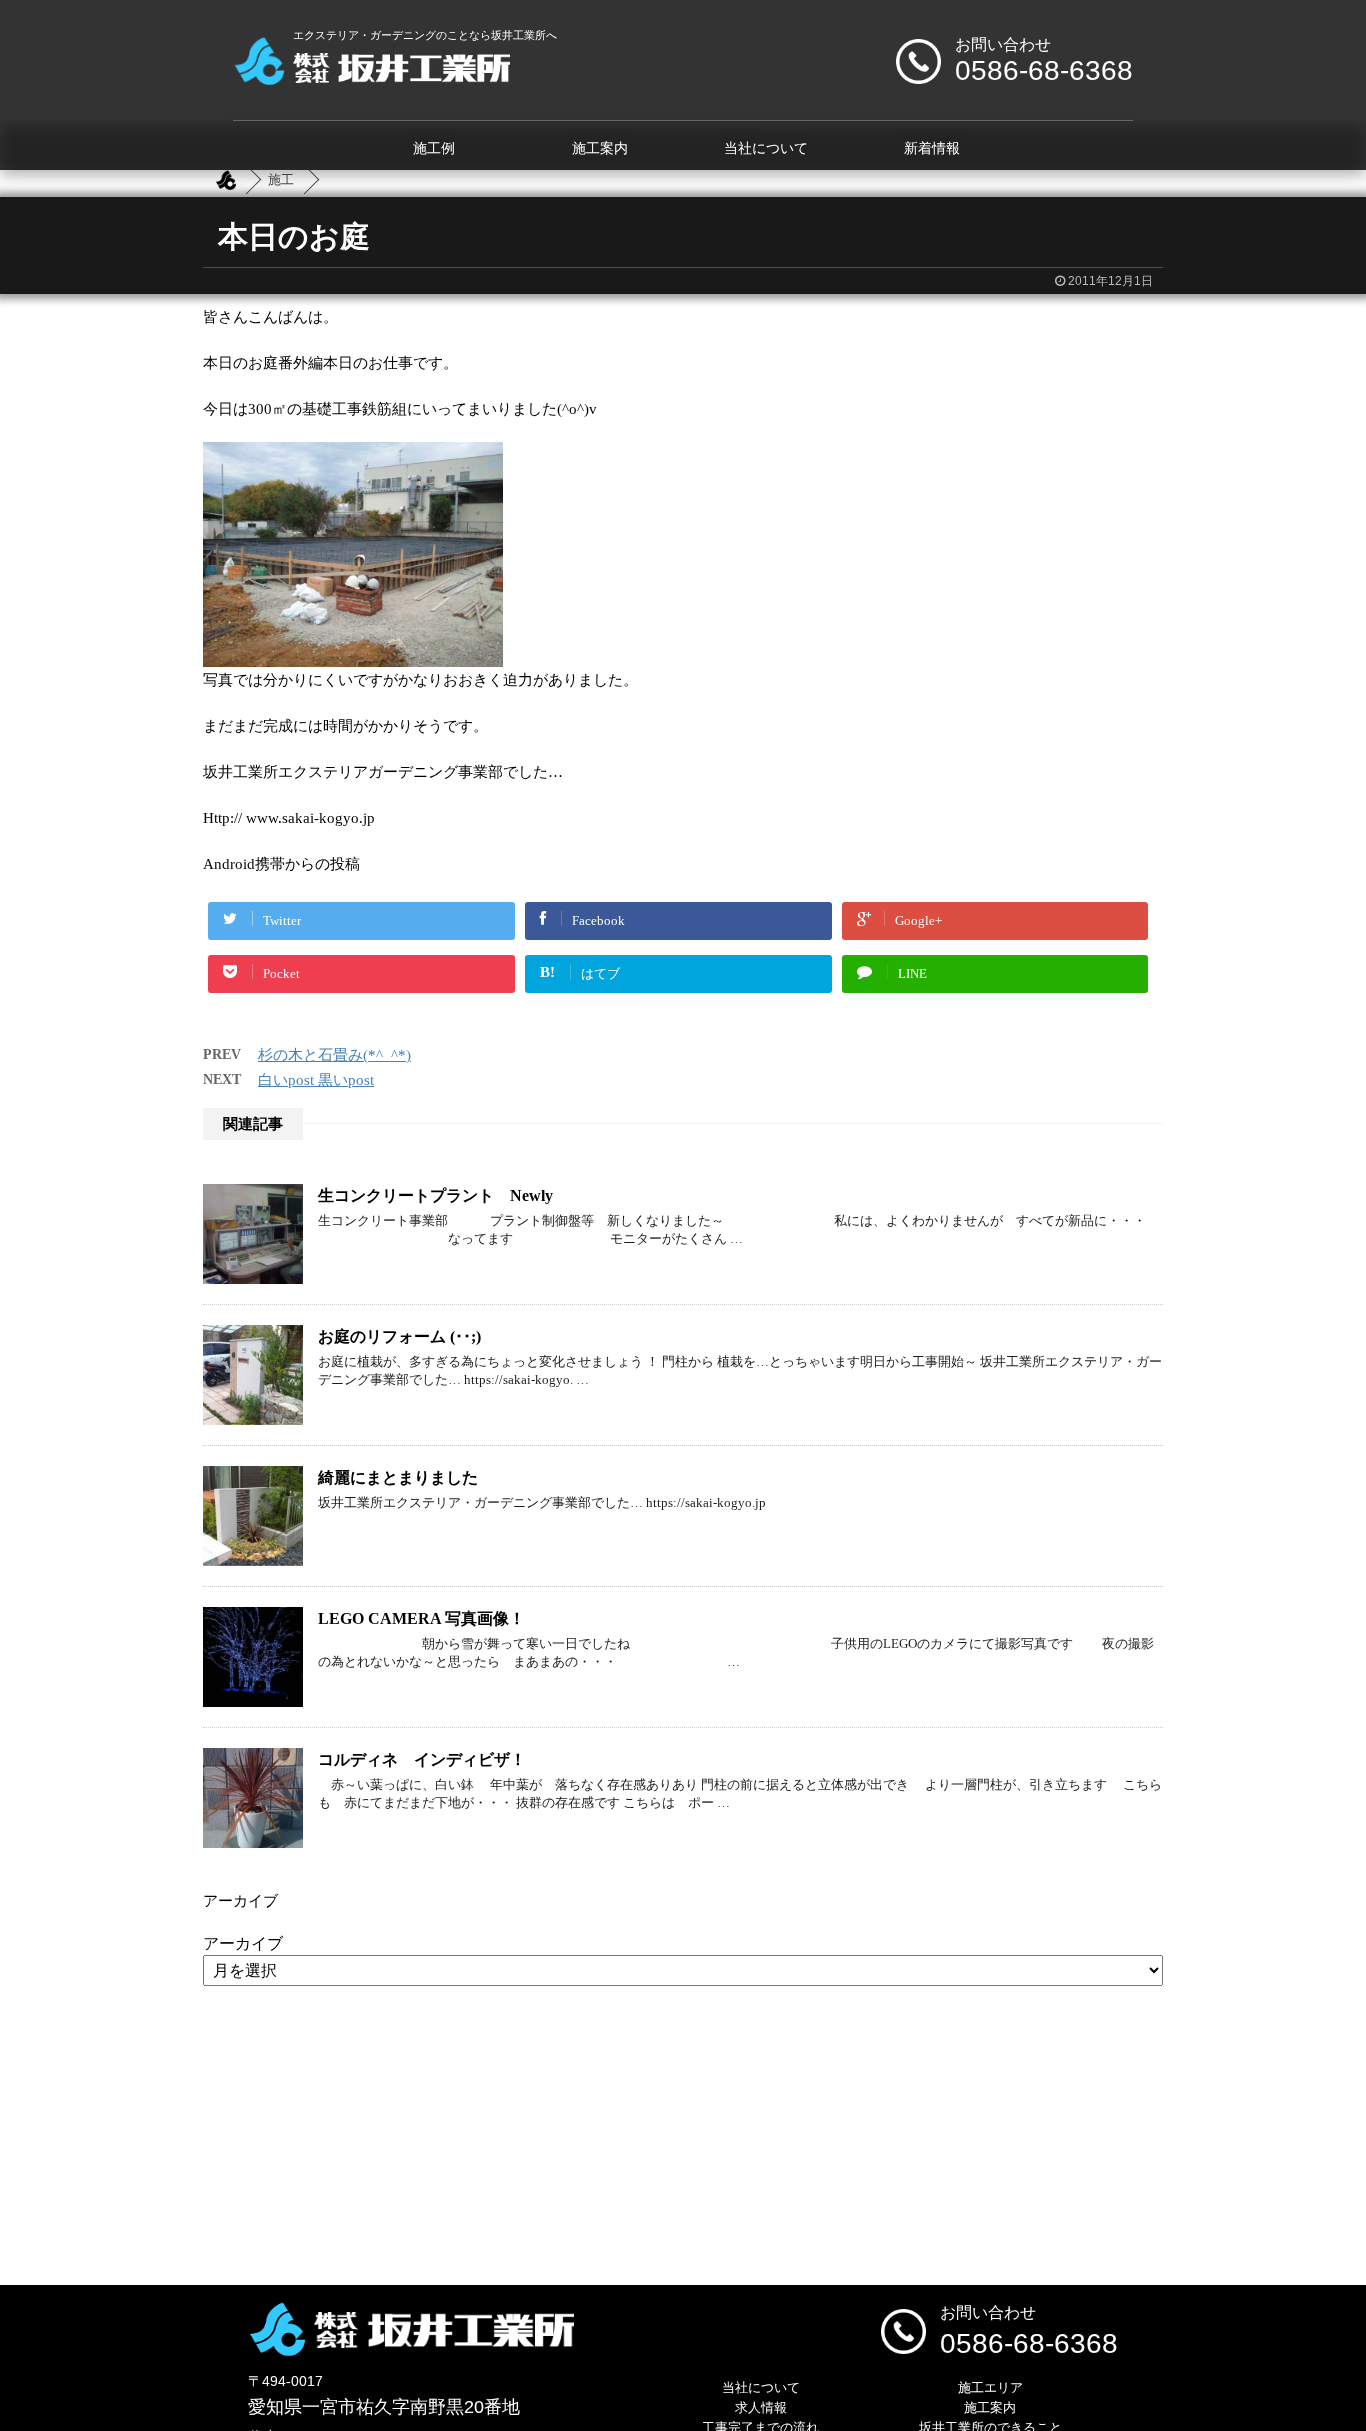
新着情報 (932, 148)
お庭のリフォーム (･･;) (399, 1336)
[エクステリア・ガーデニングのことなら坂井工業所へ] (371, 77)
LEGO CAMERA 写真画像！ (421, 1618)
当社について (766, 148)
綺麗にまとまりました (398, 1477)
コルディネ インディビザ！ (422, 1759)
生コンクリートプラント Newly (435, 1195)
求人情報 (761, 2407)
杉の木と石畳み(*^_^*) (334, 1055)
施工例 (434, 148)
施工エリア (990, 2387)
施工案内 (600, 148)
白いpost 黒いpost (316, 1080)
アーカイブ (243, 1943)
